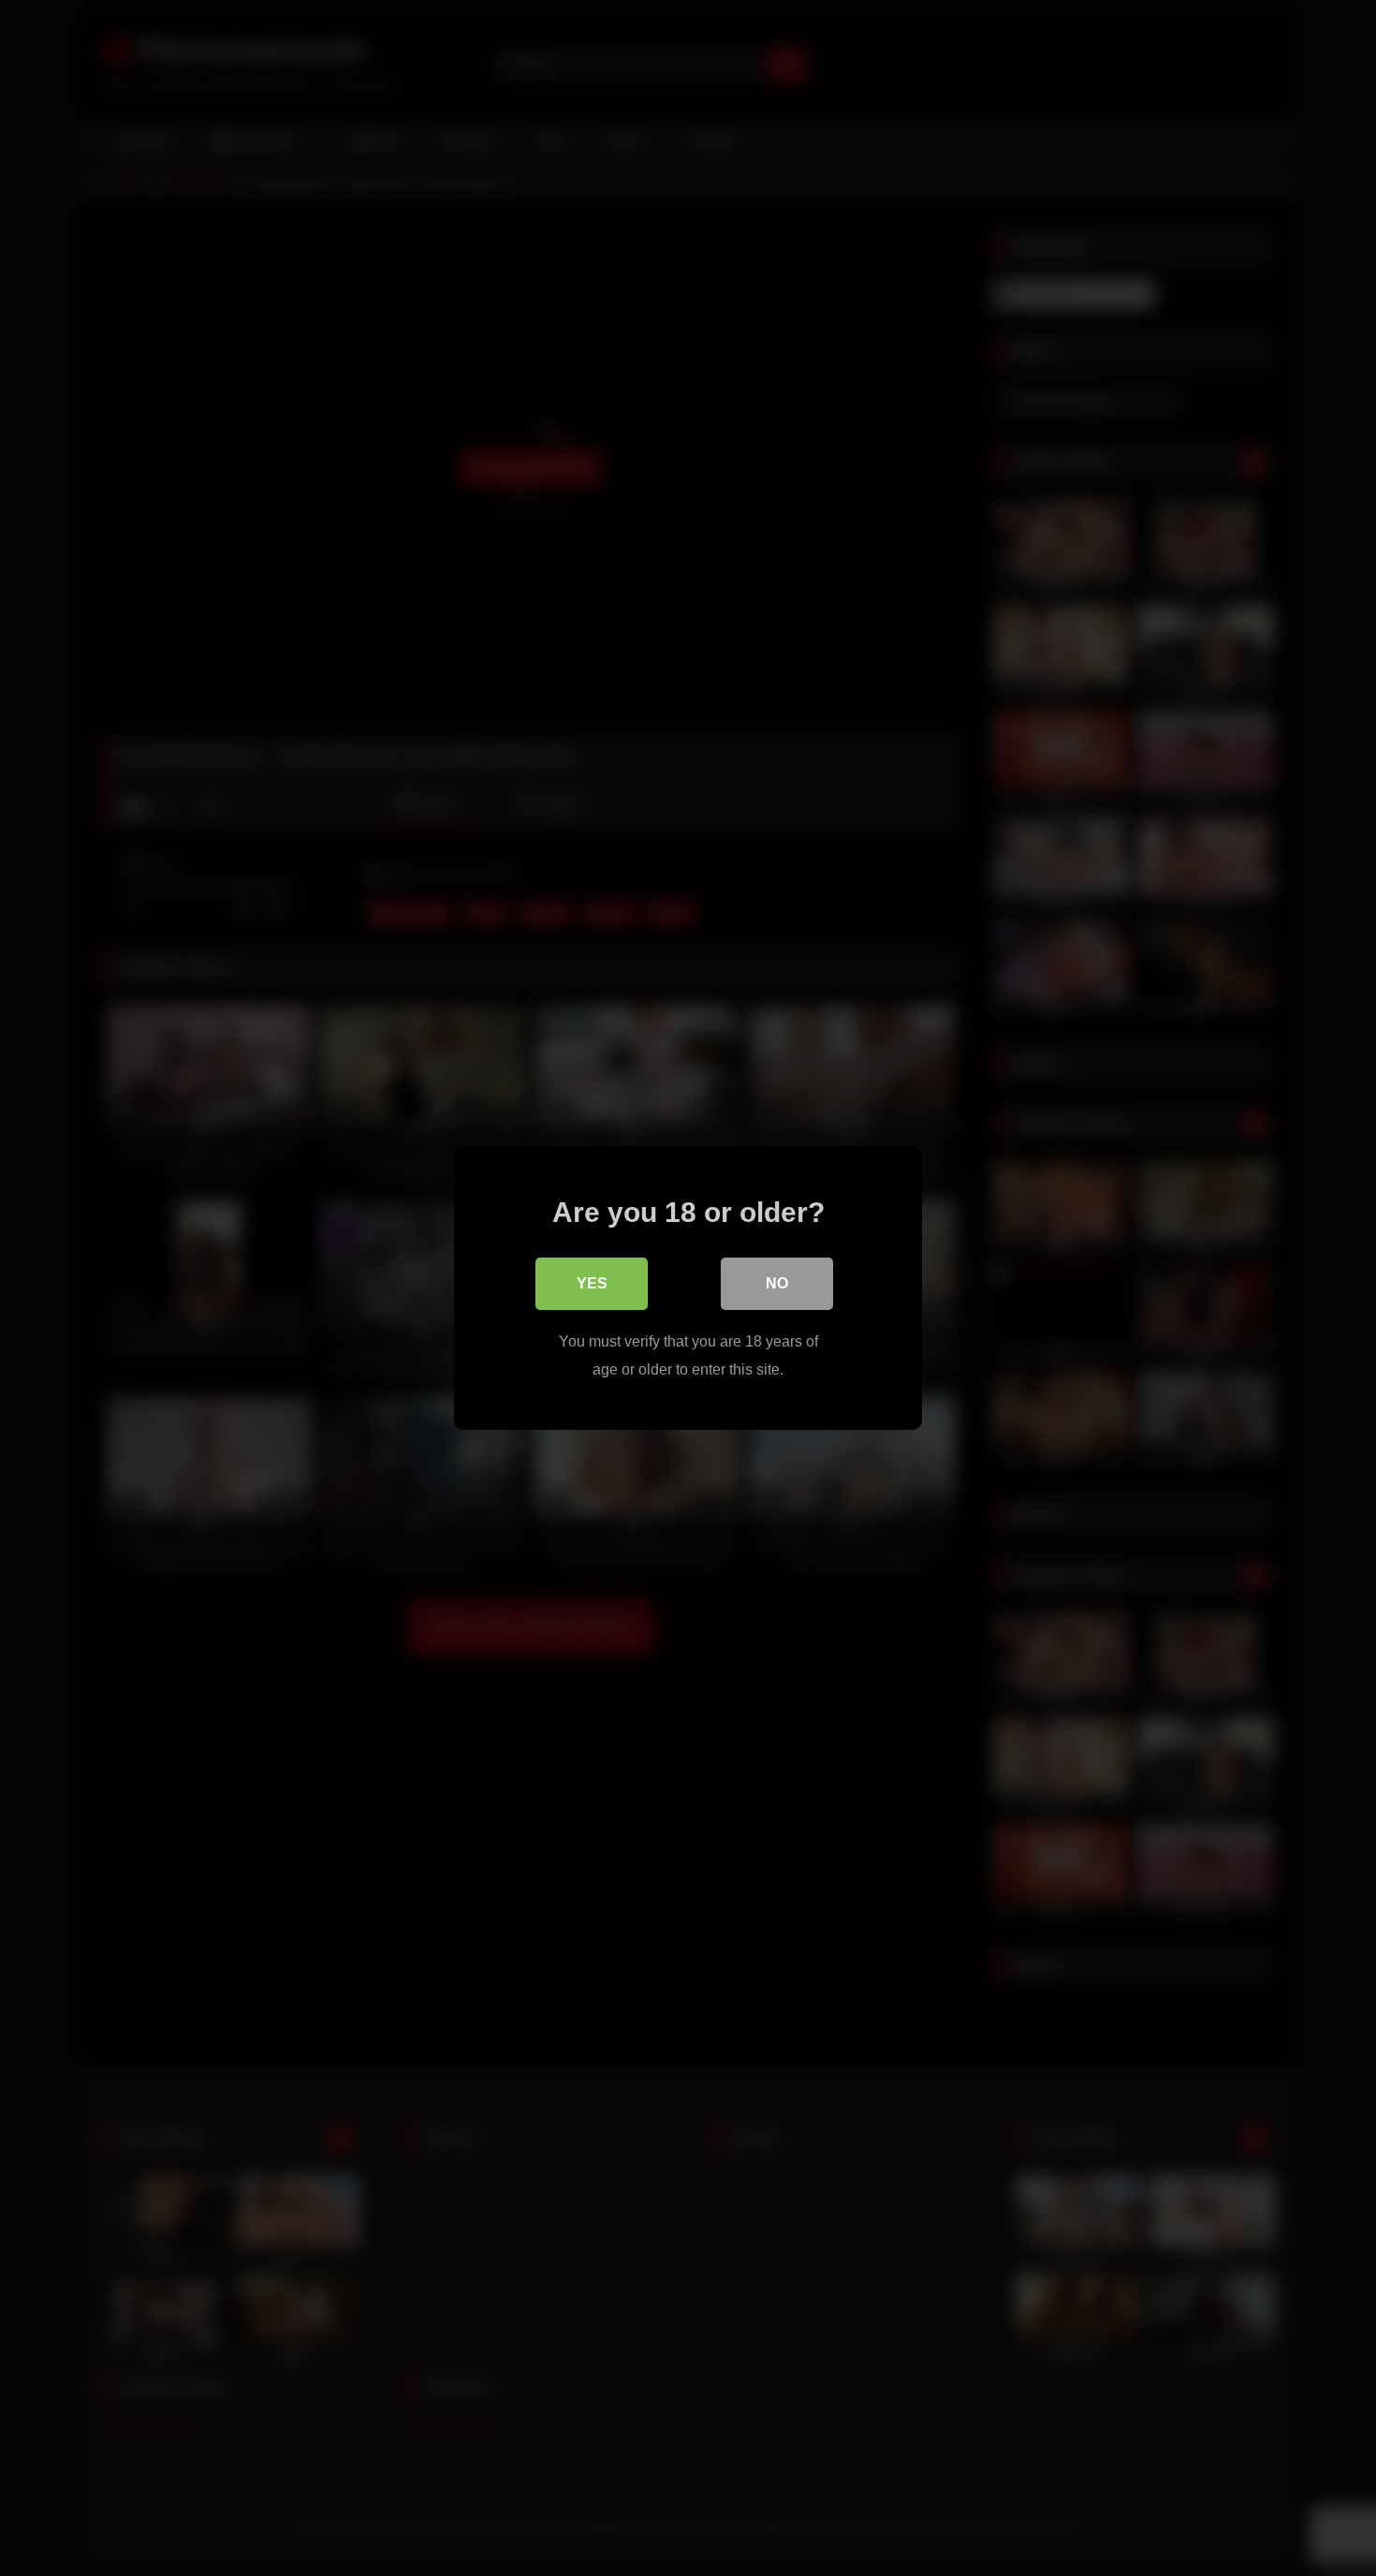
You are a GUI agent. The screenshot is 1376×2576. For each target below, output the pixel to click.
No (777, 1283)
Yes (592, 1283)
